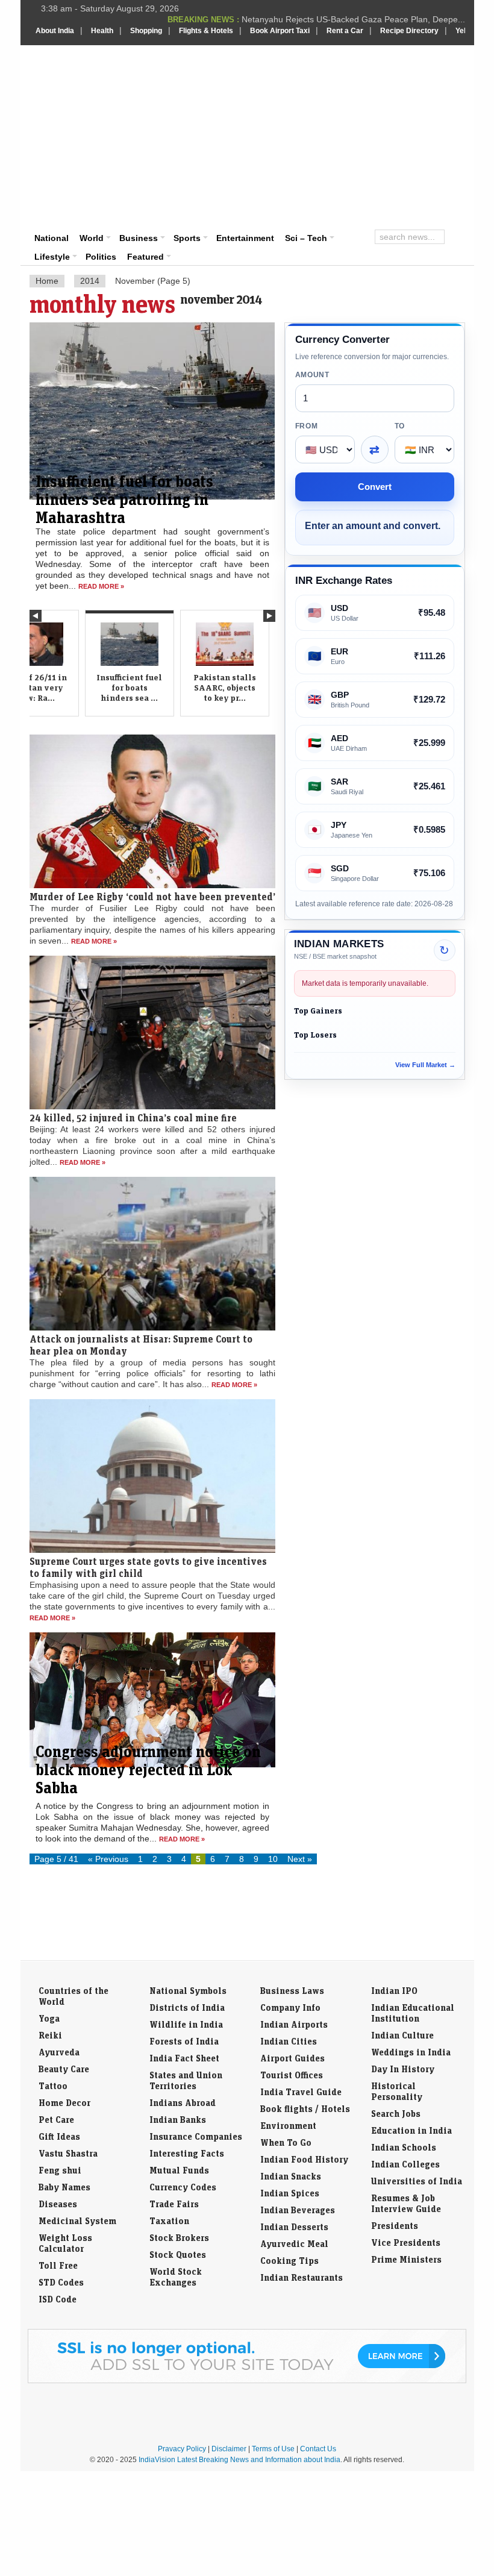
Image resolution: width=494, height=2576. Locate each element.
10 (273, 1859)
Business (139, 238)
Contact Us (318, 2449)
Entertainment (245, 238)
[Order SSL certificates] (247, 2381)
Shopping (146, 31)
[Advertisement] (333, 136)
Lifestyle (52, 257)
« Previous (108, 1859)
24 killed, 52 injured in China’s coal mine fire (133, 1118)
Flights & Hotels (206, 31)
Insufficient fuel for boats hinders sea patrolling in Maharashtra (124, 499)
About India (55, 31)
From (307, 426)
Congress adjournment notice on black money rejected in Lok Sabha (148, 1769)
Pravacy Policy (182, 2449)
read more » (101, 586)
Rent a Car (345, 31)
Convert (375, 487)
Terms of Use (273, 2449)
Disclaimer (229, 2449)
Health (102, 31)
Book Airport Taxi (280, 31)
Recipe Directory (409, 31)
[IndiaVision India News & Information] (95, 80)
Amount (312, 375)
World (92, 238)
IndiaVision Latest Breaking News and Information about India (239, 2460)
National (52, 238)
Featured (145, 257)
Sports (187, 238)
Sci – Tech (306, 238)
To (400, 426)
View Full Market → (425, 1065)
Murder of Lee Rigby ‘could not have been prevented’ (152, 897)
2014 (90, 281)
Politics (101, 257)
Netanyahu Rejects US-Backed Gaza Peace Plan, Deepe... (353, 19)
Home (47, 281)
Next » (300, 1859)
